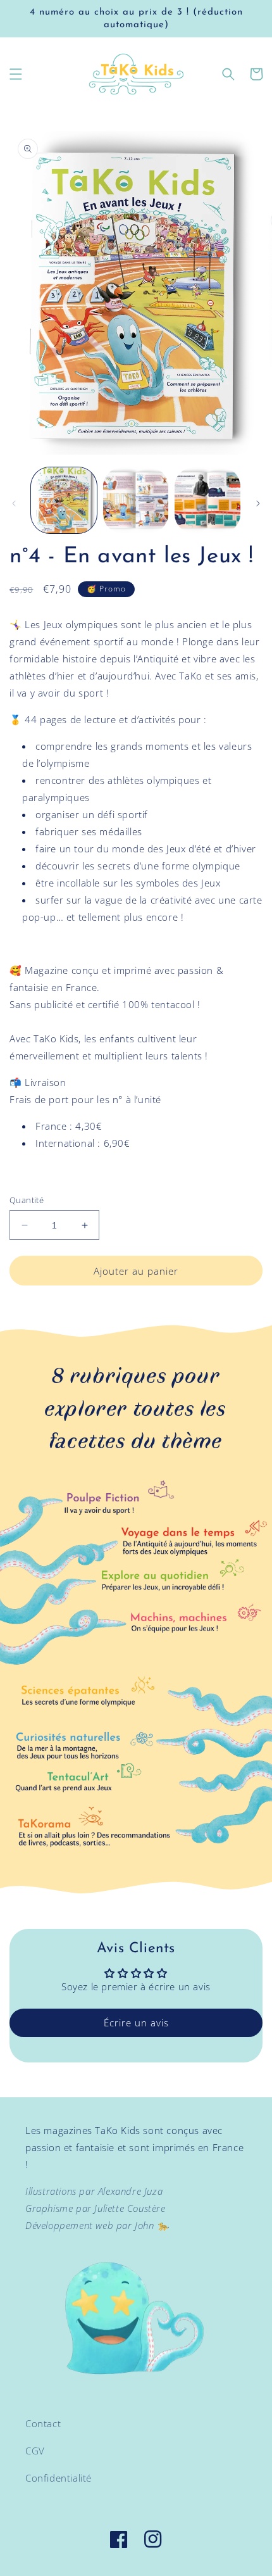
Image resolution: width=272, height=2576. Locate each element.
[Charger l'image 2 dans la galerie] (136, 500)
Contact (43, 2423)
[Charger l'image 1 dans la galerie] (64, 500)
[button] (16, 74)
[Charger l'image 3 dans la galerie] (207, 500)
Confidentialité (59, 2478)
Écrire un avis (136, 2023)
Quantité (27, 1200)
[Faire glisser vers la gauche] (14, 503)
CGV (35, 2451)
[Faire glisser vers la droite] (258, 503)
